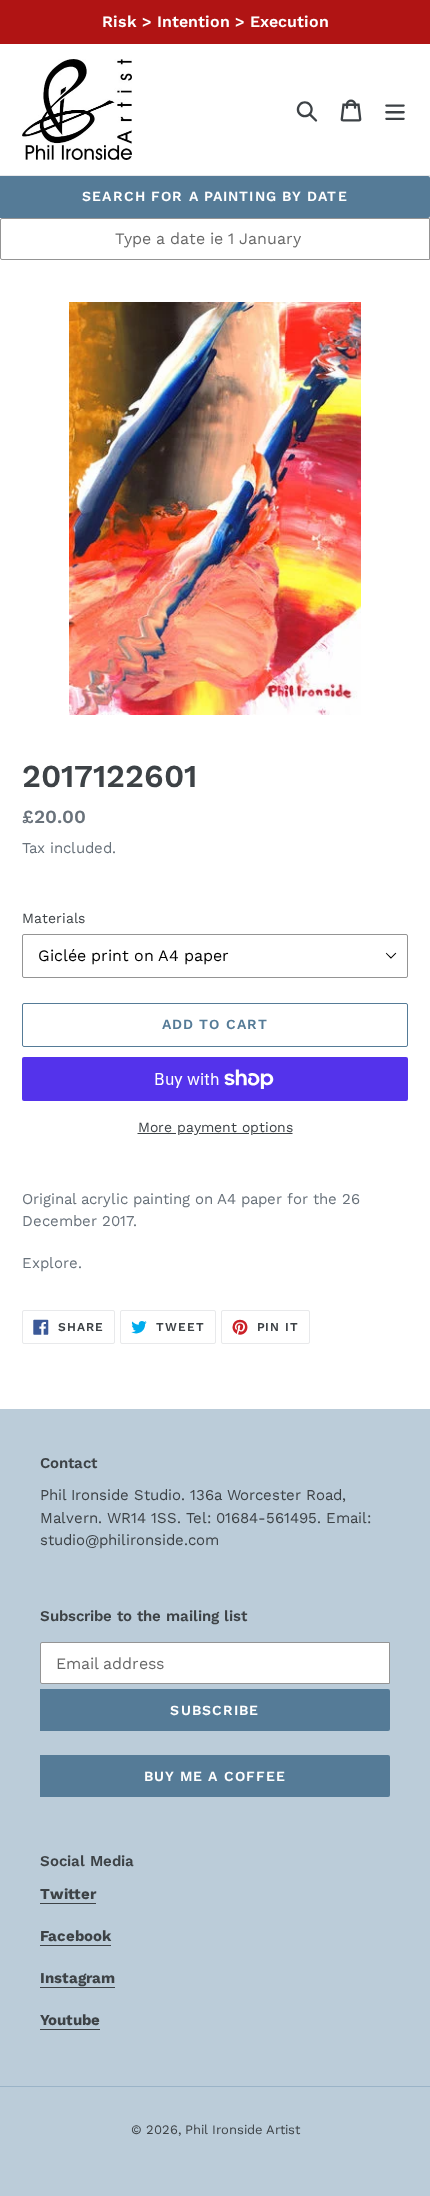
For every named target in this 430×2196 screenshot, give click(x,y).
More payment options (215, 1127)
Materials (53, 918)
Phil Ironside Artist (242, 2129)
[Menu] (395, 109)
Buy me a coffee (215, 1776)
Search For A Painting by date (214, 196)
